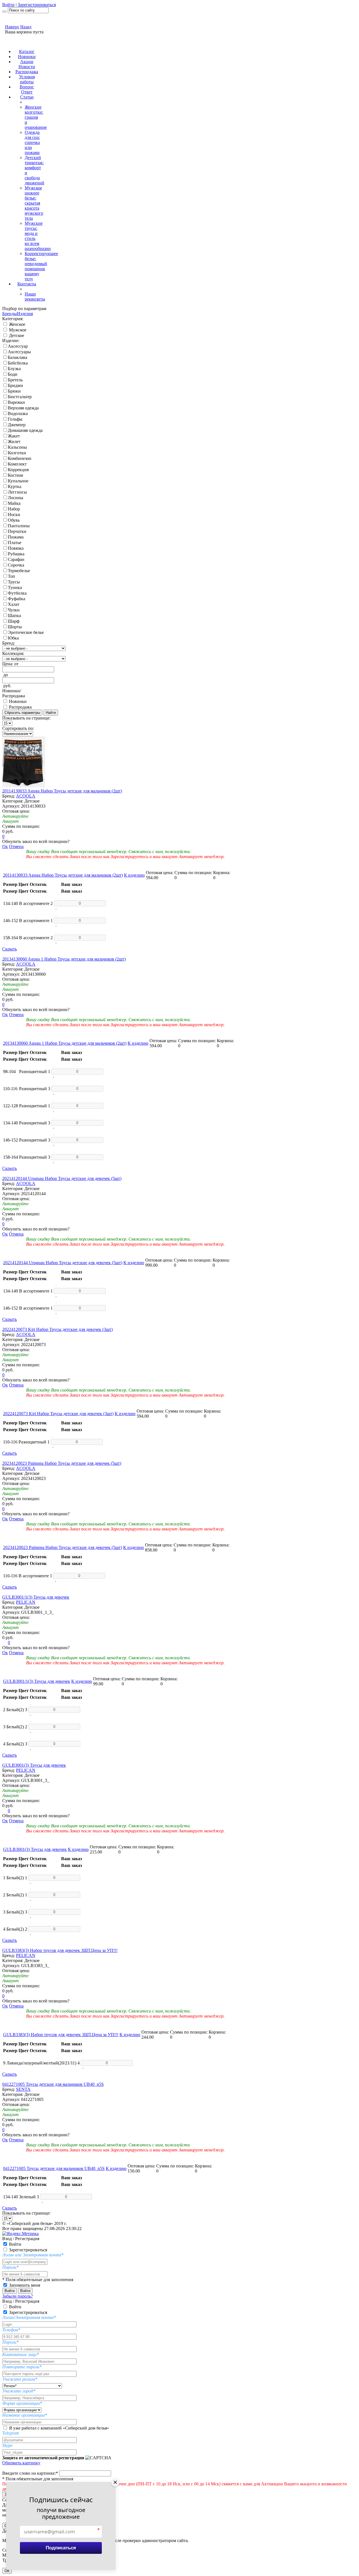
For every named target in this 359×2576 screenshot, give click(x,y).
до (6, 675)
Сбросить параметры (22, 713)
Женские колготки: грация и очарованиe (36, 117)
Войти (8, 5)
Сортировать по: (18, 728)
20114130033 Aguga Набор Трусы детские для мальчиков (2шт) (62, 791)
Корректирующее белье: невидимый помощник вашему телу (41, 266)
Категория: (13, 319)
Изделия (25, 314)
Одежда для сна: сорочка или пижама (32, 142)
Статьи (27, 97)
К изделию (134, 875)
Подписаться (61, 2548)
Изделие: (11, 341)
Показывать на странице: (26, 718)
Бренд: (9, 643)
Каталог (27, 51)
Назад (26, 27)
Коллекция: (13, 653)
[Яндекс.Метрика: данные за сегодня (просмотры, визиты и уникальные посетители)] (20, 2234)
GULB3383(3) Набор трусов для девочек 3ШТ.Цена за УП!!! (60, 1950)
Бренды (10, 314)
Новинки (27, 57)
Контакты (27, 284)
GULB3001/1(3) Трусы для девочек (36, 1597)
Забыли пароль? (18, 2296)
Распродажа (27, 72)
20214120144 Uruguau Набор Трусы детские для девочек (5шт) (62, 1178)
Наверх (12, 27)
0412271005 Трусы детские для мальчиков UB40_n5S (53, 2084)
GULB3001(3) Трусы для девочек (34, 1765)
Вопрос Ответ (27, 89)
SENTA (23, 2089)
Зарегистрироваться (37, 5)
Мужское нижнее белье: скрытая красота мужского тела (34, 203)
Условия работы (27, 79)
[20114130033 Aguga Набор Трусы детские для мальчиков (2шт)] (24, 786)
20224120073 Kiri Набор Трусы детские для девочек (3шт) (57, 1329)
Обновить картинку (21, 2463)
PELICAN (26, 1602)
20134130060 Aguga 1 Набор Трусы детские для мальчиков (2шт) (64, 959)
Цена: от (10, 664)
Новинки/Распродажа (14, 693)
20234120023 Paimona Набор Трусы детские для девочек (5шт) (62, 1463)
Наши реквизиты (35, 296)
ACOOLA (26, 796)
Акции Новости (27, 64)
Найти (51, 713)
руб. (7, 686)
